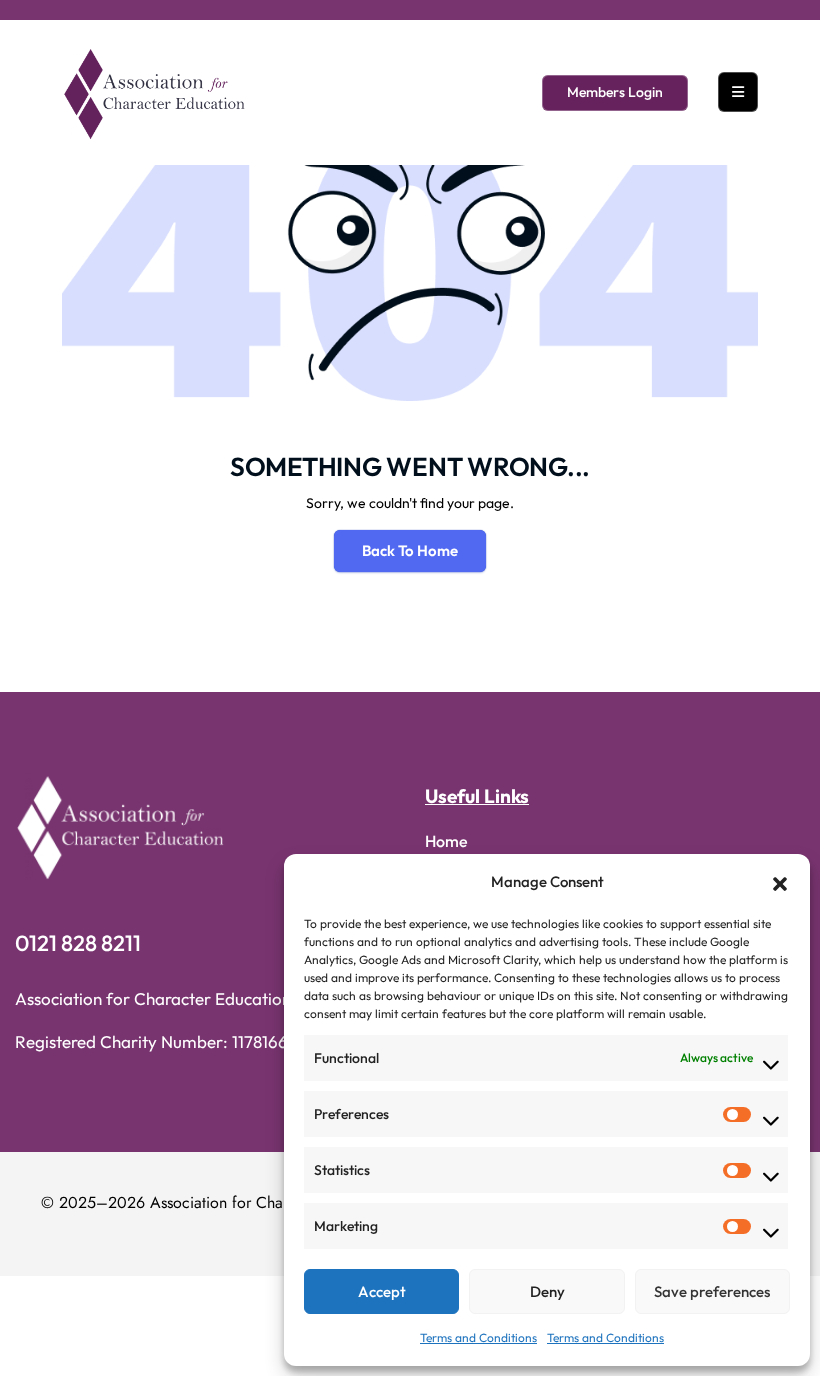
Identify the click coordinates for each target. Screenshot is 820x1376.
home (446, 841)
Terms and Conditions (478, 1337)
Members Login (615, 92)
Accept (382, 1291)
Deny (547, 1291)
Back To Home (410, 550)
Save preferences (712, 1291)
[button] (780, 882)
